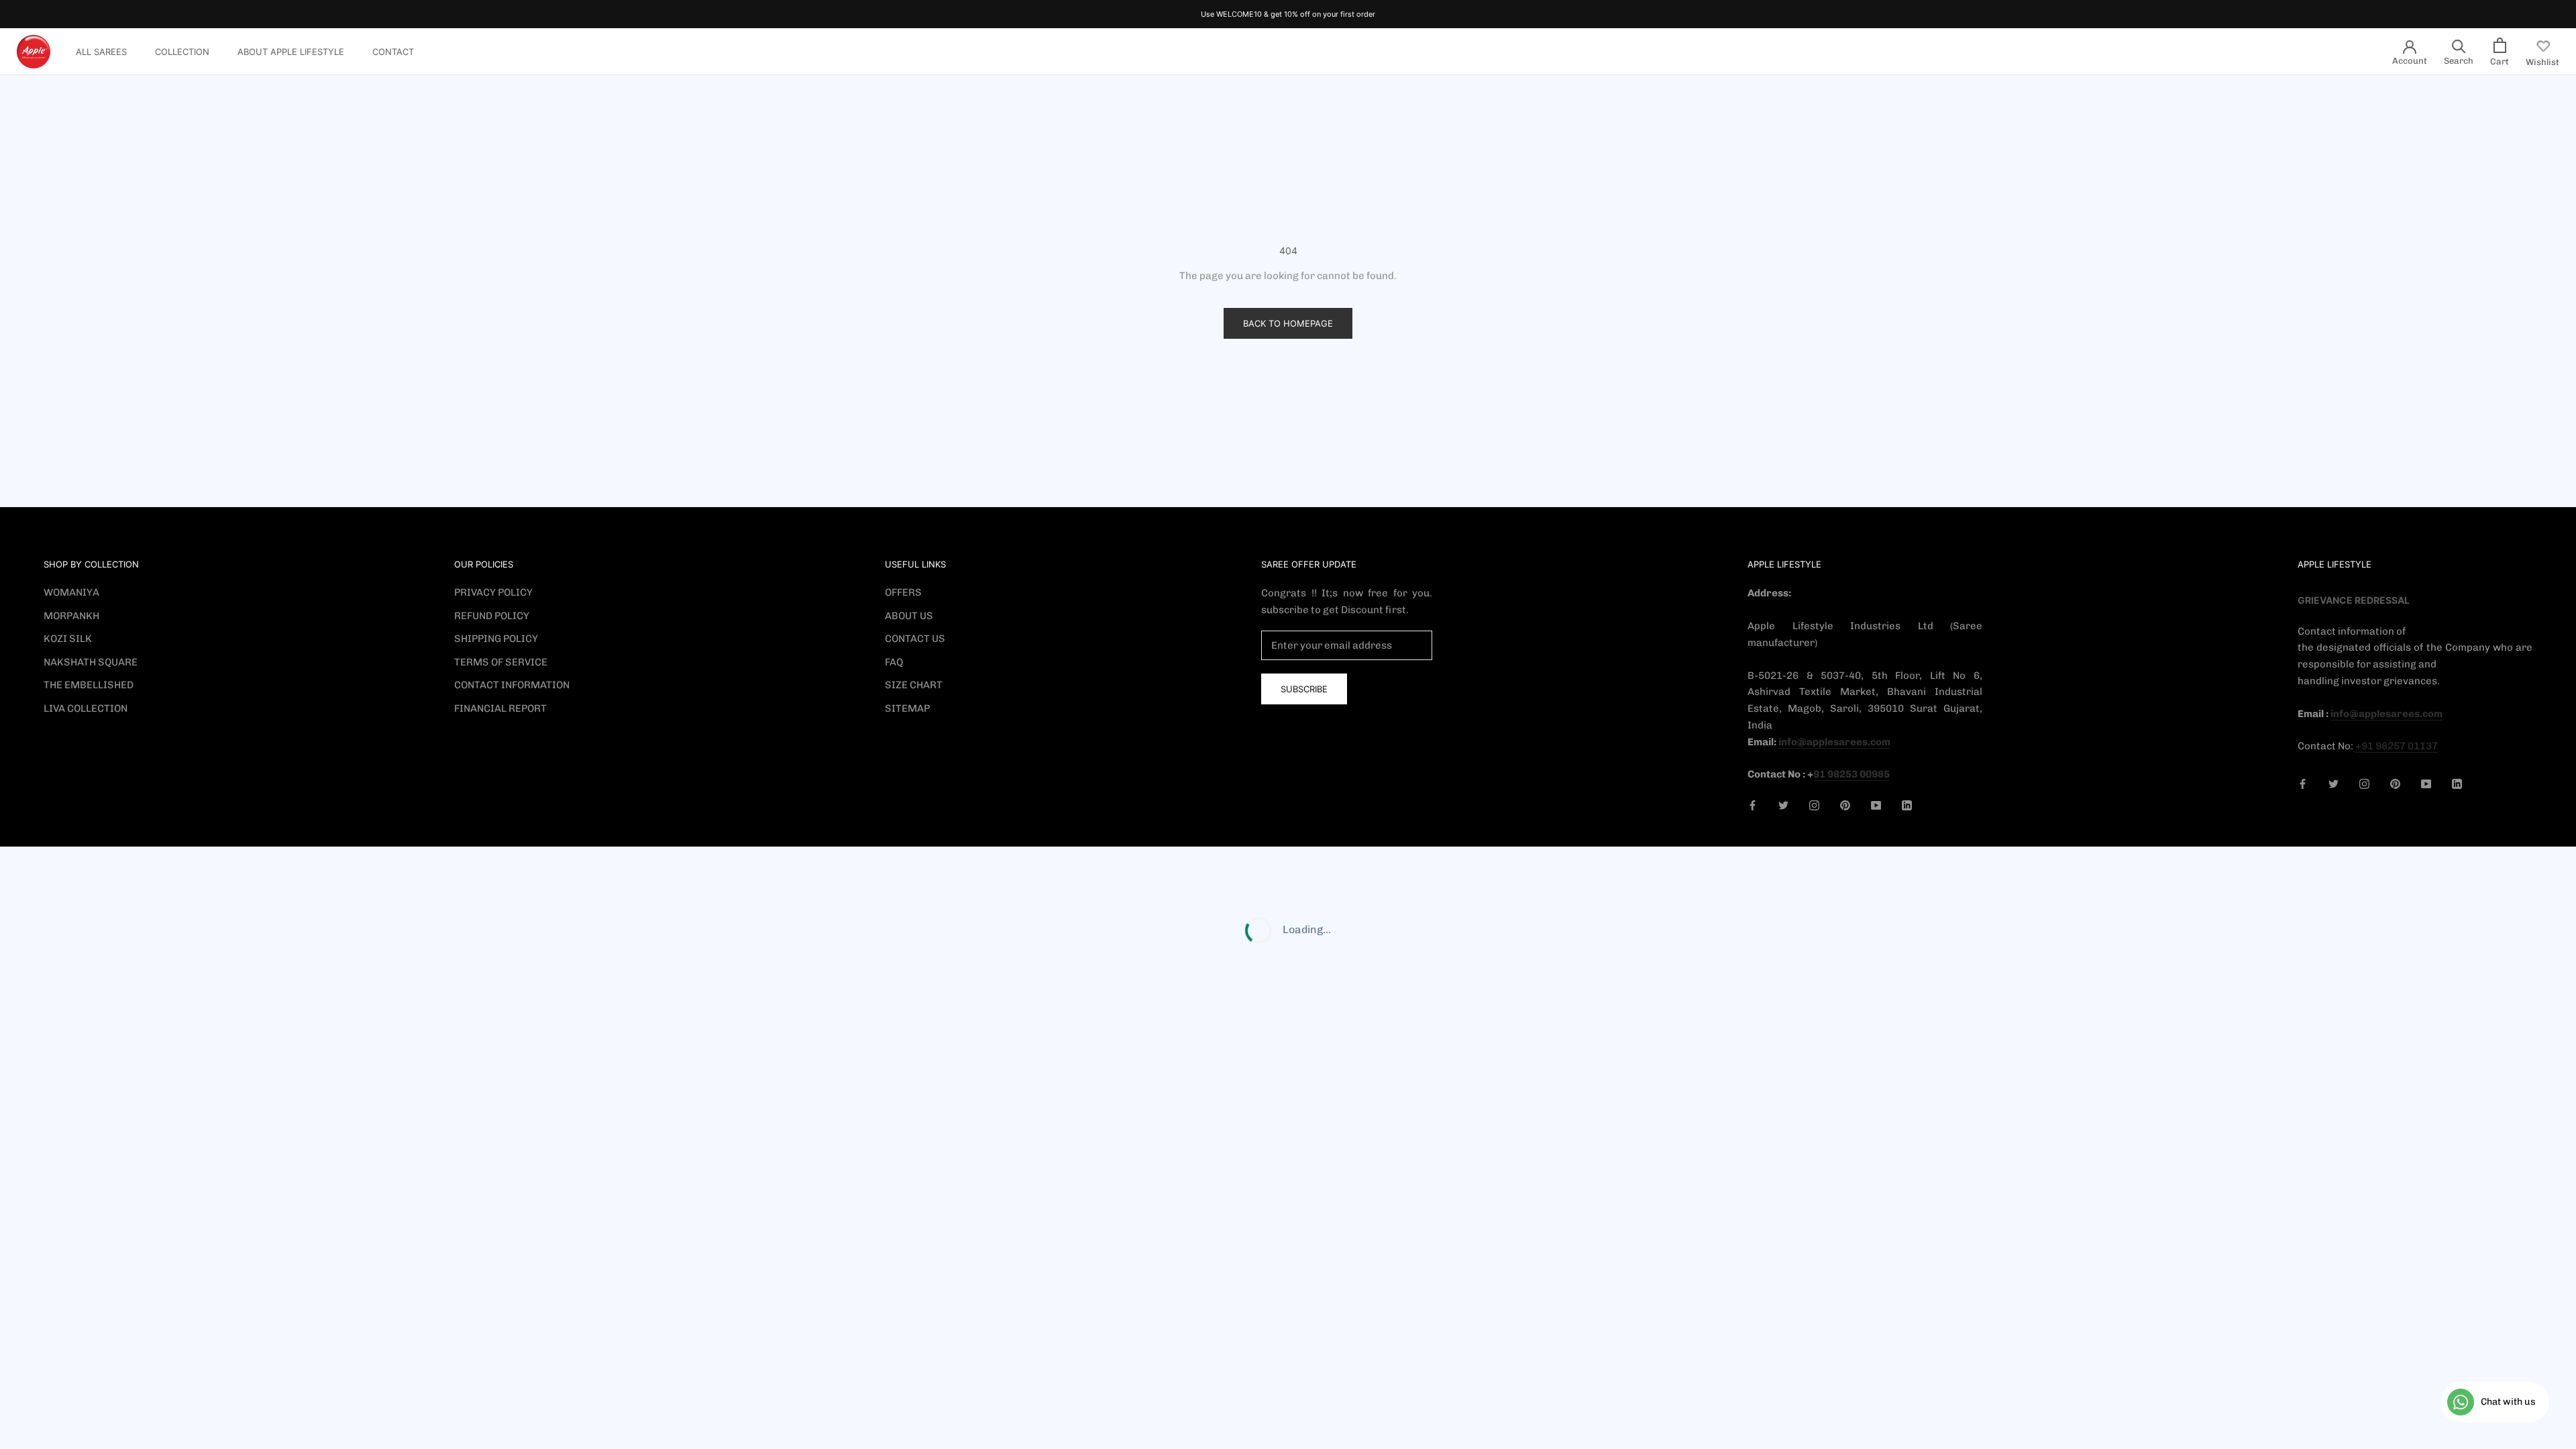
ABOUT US (909, 616)
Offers (903, 592)
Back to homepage (1288, 323)
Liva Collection (86, 708)
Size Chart (914, 685)
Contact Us (915, 639)
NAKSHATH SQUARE (91, 662)
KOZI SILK (68, 639)
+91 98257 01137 (2397, 746)
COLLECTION (182, 52)
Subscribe (1304, 689)
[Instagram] (1814, 805)
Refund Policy (492, 616)
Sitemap (907, 708)
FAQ (894, 662)
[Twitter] (1783, 805)
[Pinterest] (1845, 805)
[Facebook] (1753, 805)
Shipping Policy (496, 639)
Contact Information (512, 685)
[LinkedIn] (1907, 805)
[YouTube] (1876, 805)
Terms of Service (501, 662)
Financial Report (500, 708)
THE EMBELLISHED (89, 685)
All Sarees (101, 52)
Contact (393, 52)
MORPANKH (71, 616)
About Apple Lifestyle (291, 52)
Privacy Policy (493, 592)
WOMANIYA (71, 592)
